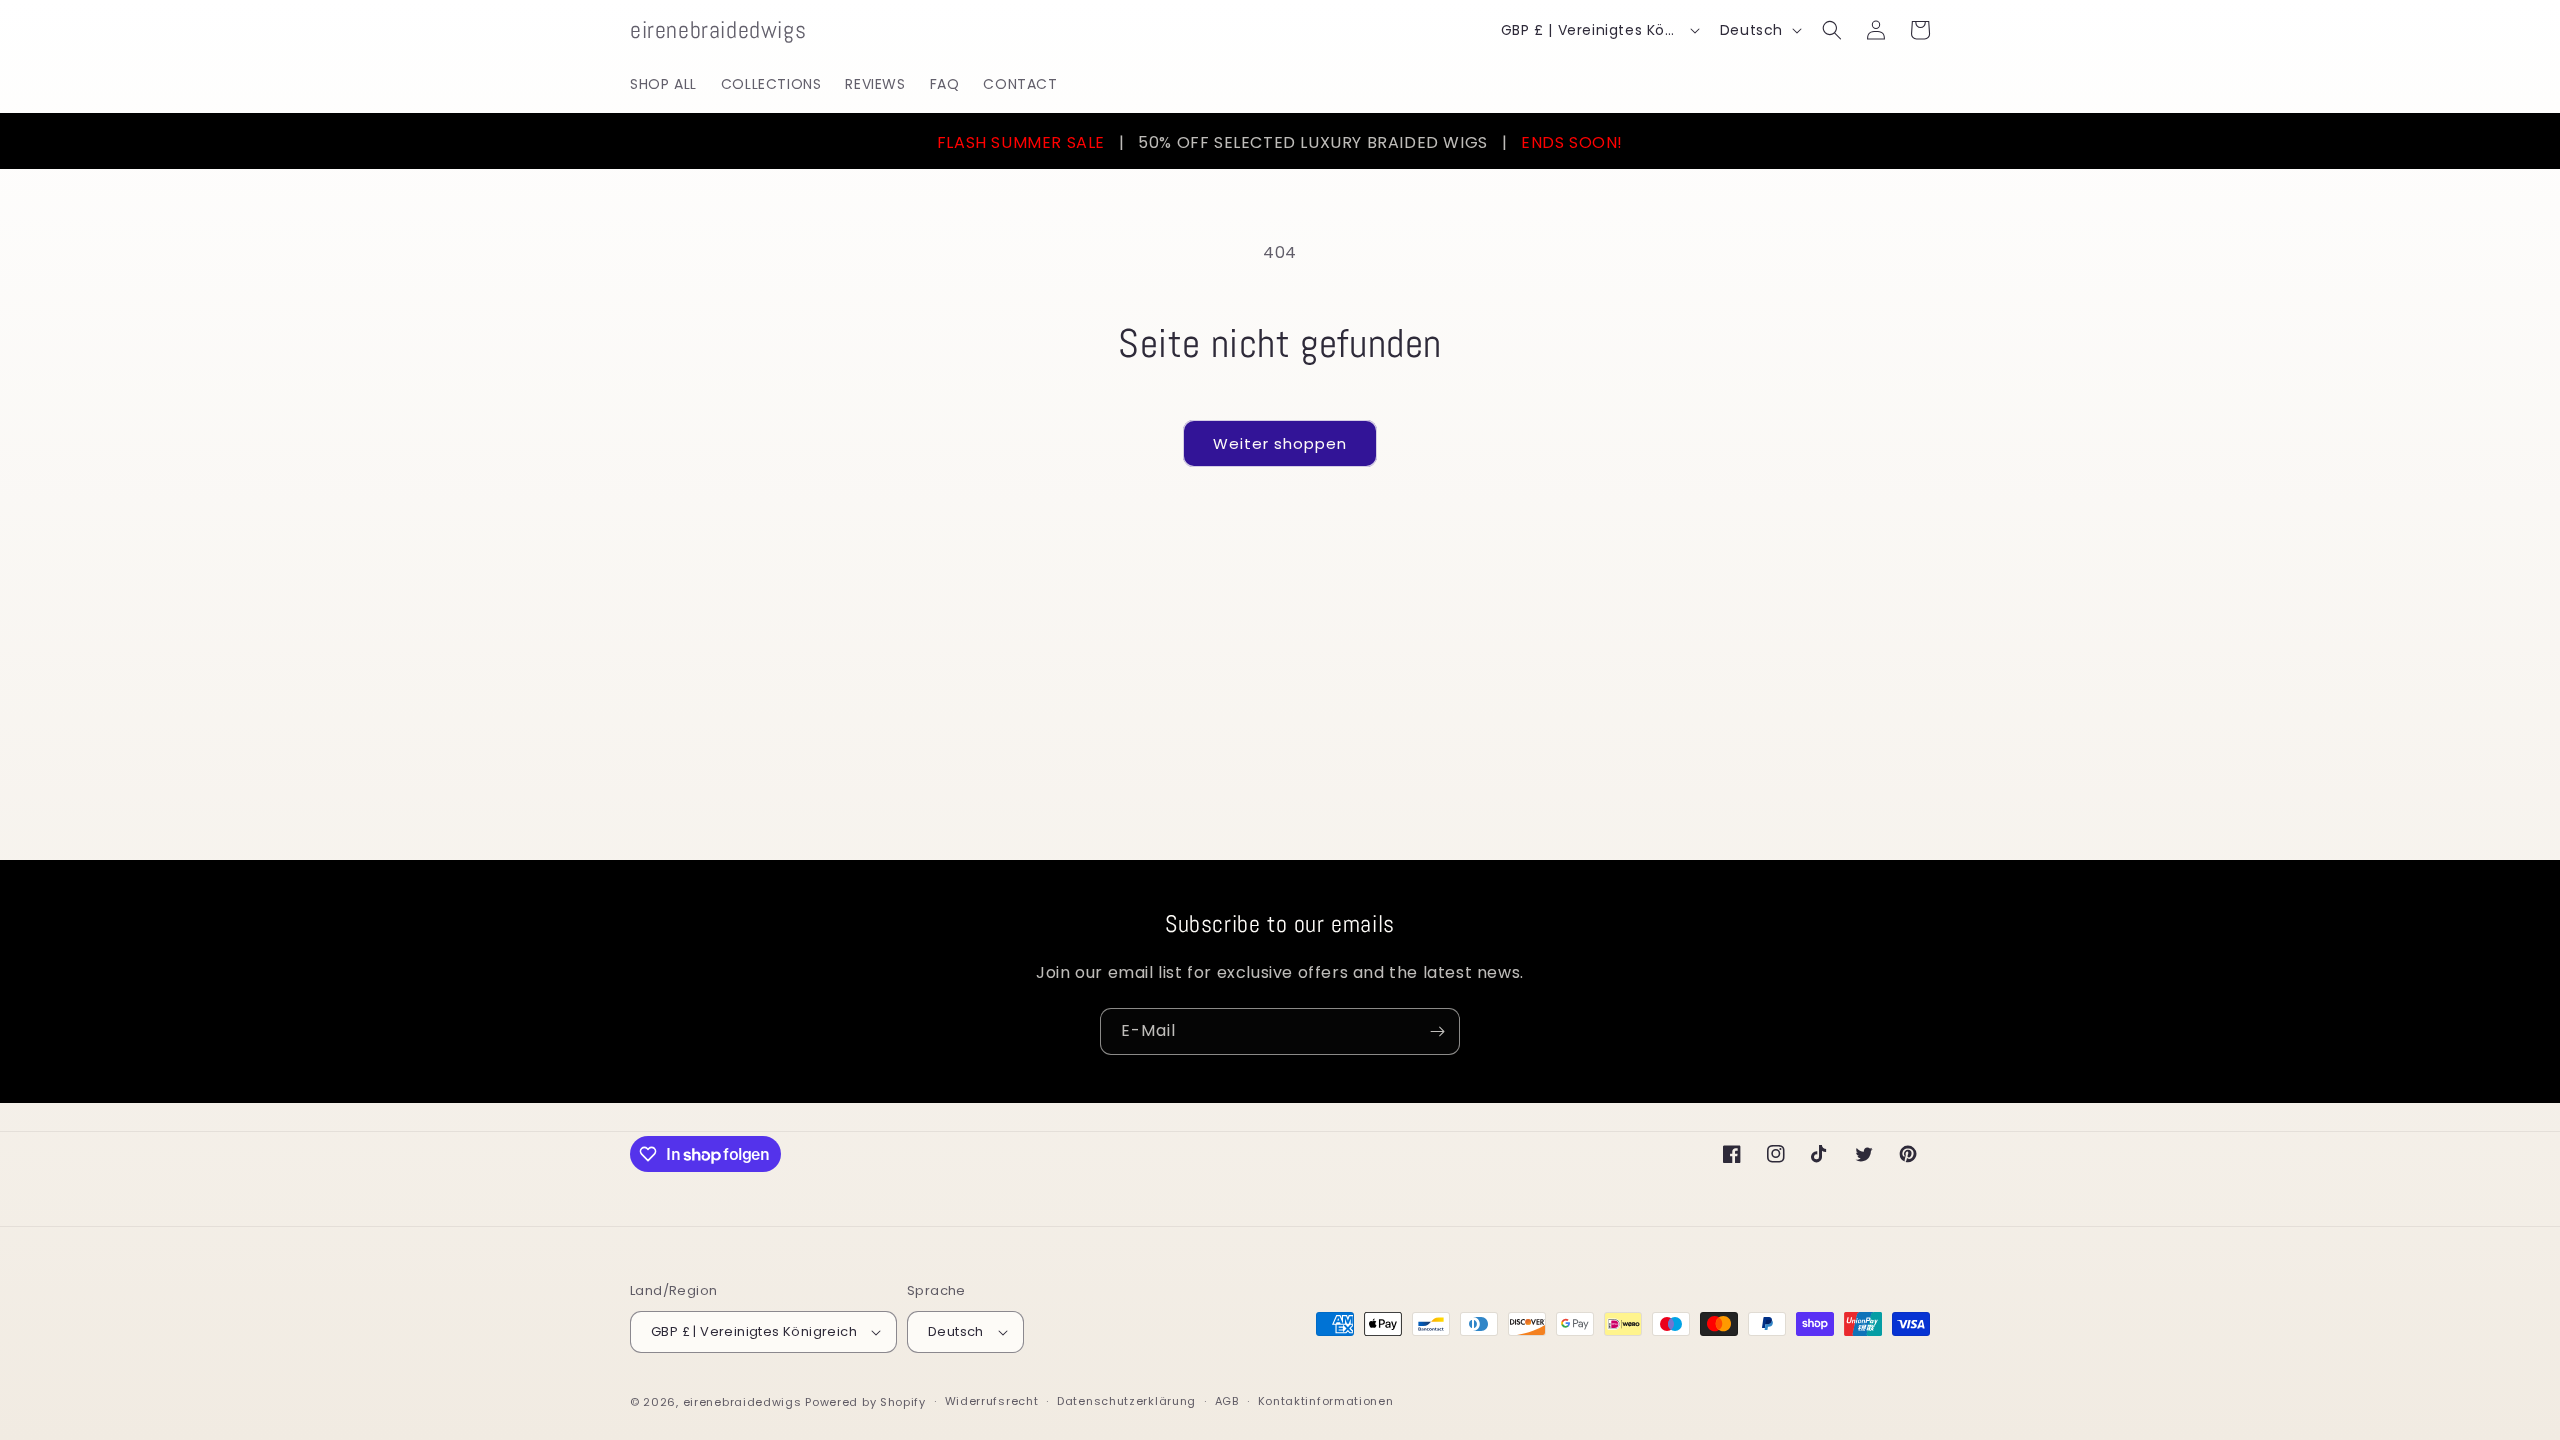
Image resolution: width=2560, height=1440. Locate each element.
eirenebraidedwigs (742, 1402)
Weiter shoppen (1280, 443)
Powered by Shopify (865, 1402)
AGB (1227, 1401)
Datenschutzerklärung (1126, 1401)
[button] (1832, 30)
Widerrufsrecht (992, 1401)
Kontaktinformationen (1326, 1401)
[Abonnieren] (1437, 1031)
